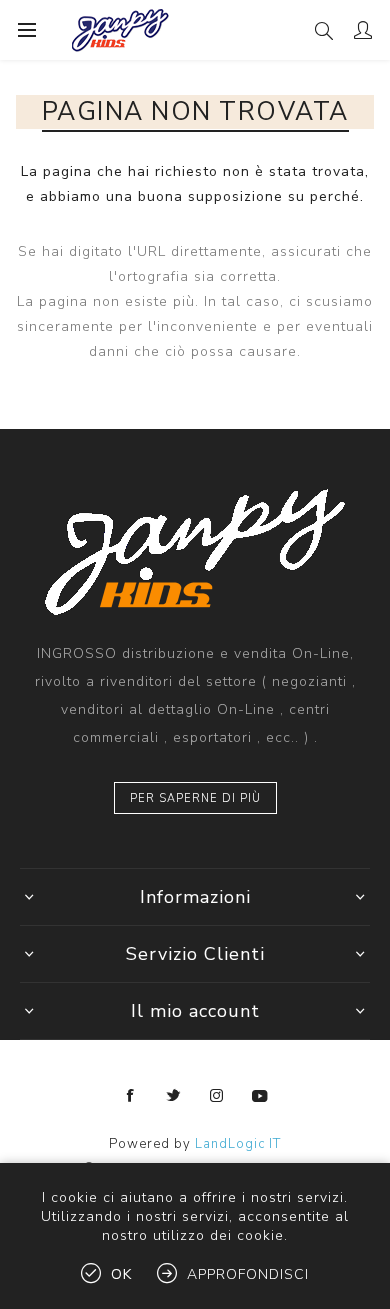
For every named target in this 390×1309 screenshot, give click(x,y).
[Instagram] (217, 1096)
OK (121, 1274)
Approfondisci (248, 1274)
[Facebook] (131, 1096)
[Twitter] (174, 1096)
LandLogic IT (238, 1144)
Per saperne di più (195, 798)
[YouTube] (260, 1096)
